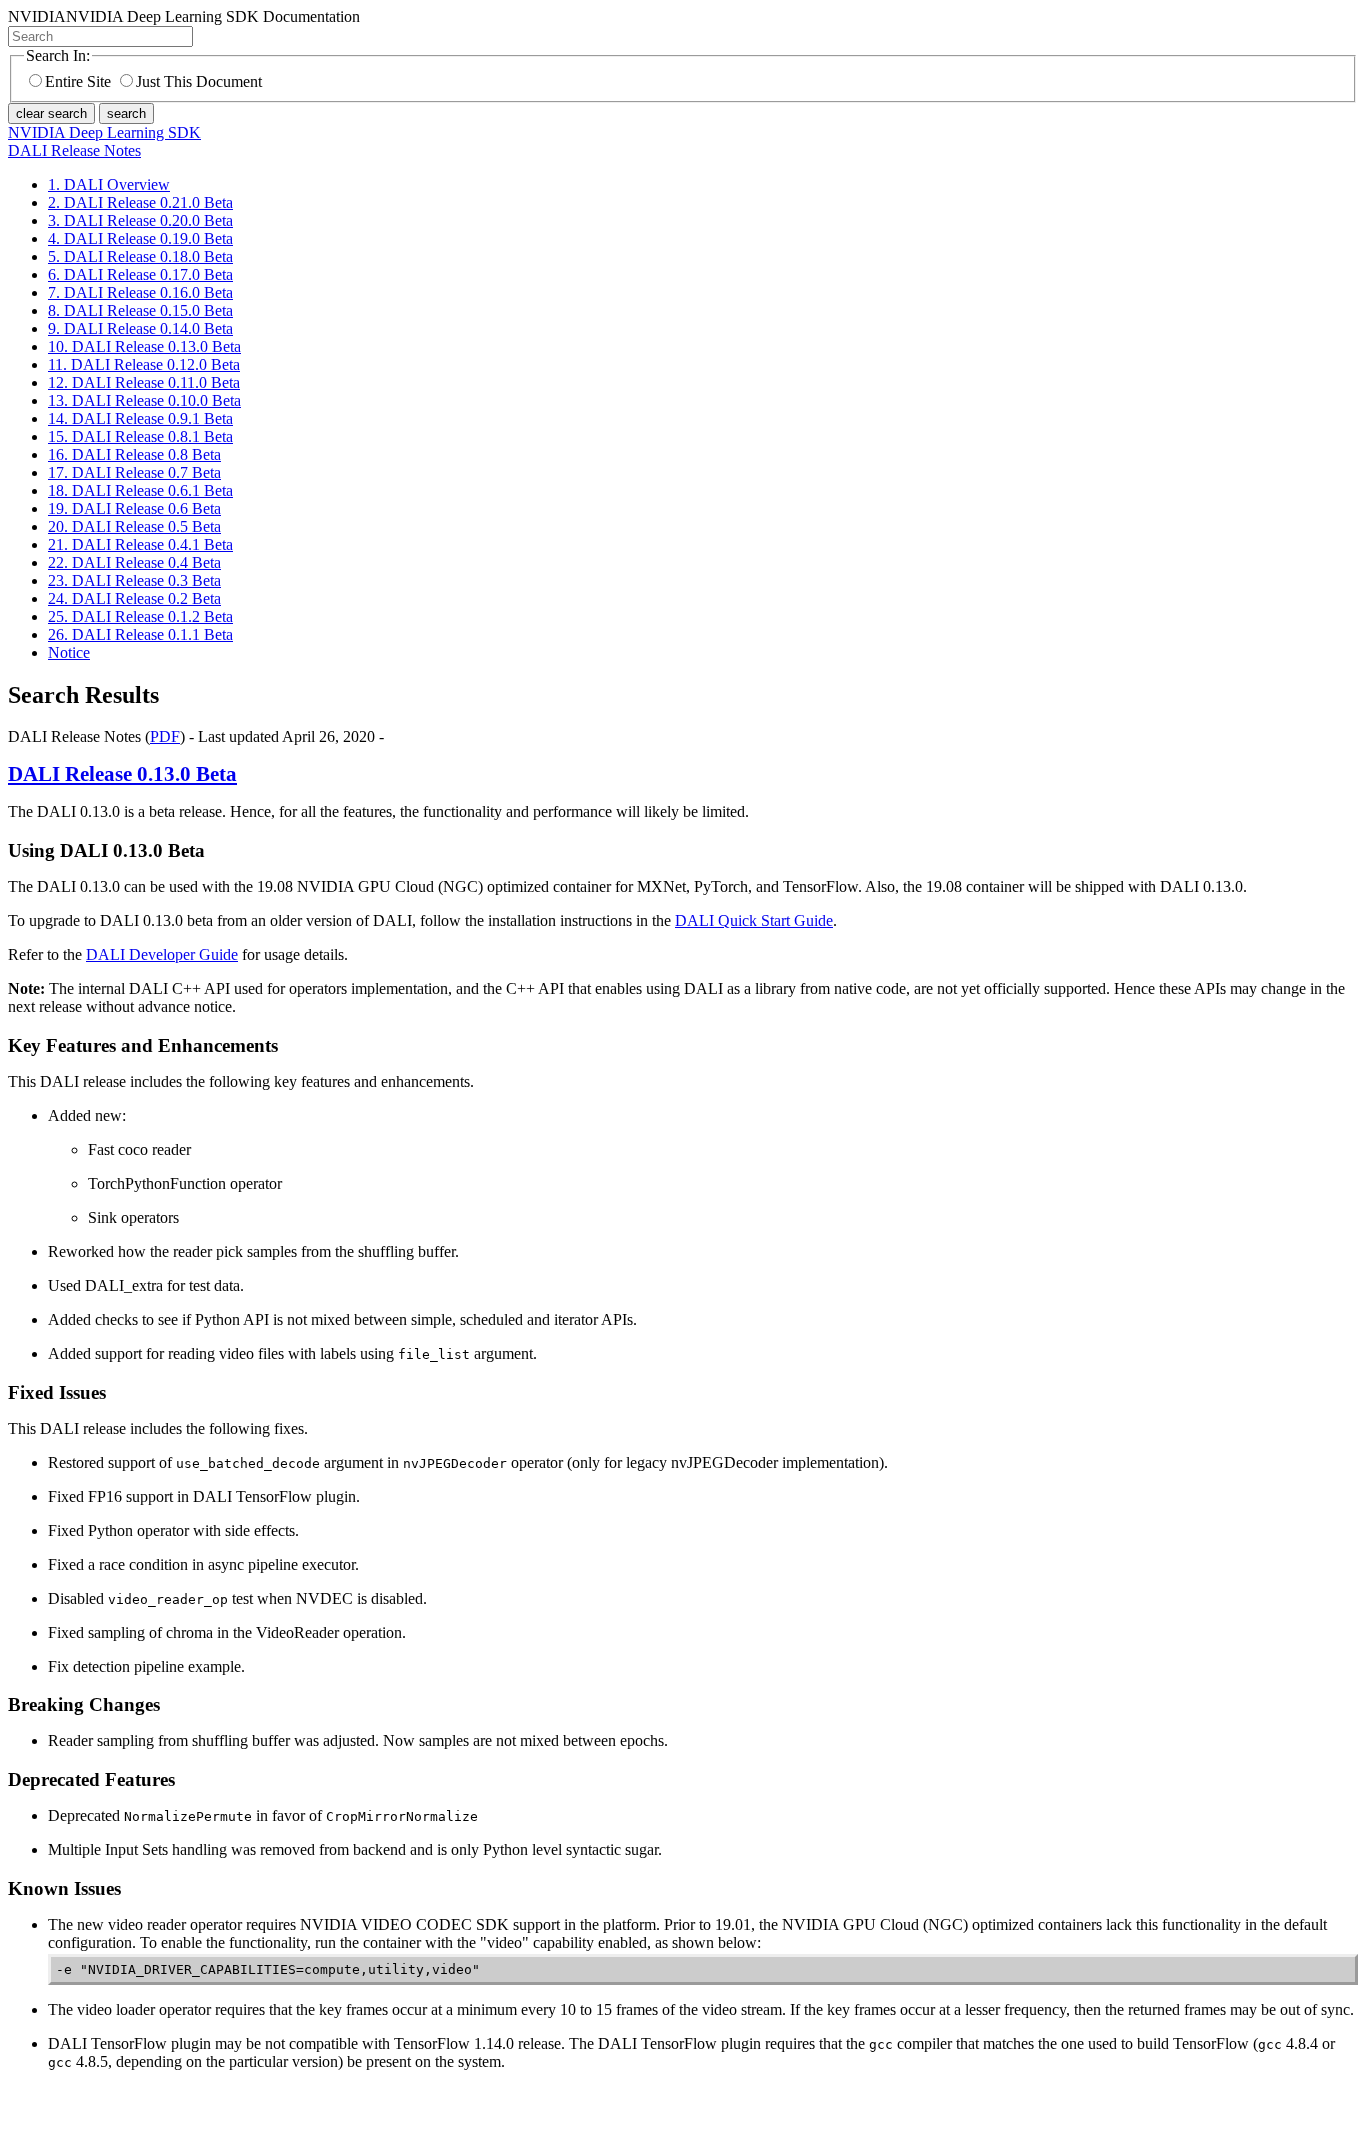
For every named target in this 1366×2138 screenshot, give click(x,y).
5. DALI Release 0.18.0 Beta (140, 256)
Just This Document (199, 81)
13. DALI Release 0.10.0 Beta (144, 400)
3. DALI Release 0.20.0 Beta (140, 220)
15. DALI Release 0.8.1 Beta (140, 436)
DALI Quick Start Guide (754, 920)
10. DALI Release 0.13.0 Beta (144, 346)
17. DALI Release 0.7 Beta (134, 472)
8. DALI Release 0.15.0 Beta (140, 310)
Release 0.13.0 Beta (122, 774)
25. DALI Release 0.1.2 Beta (140, 616)
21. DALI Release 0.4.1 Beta (140, 544)
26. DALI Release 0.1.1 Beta (140, 634)
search (126, 113)
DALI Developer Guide (162, 954)
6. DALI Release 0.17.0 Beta (140, 274)
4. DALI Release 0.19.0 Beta (140, 238)
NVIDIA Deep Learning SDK (104, 132)
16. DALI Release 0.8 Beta (134, 454)
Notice (69, 652)
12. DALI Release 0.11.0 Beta (144, 382)
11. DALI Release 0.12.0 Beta (144, 364)
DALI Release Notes (74, 150)
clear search (51, 113)
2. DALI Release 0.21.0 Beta (140, 202)
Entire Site (78, 81)
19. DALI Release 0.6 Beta (134, 508)
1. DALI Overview (109, 184)
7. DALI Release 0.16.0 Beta (140, 292)
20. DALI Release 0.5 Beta (134, 526)
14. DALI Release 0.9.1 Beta (140, 418)
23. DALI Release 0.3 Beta (134, 580)
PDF (165, 736)
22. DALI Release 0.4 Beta (134, 562)
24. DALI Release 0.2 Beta (134, 598)
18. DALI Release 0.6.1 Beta (140, 490)
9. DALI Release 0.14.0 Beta (140, 328)
